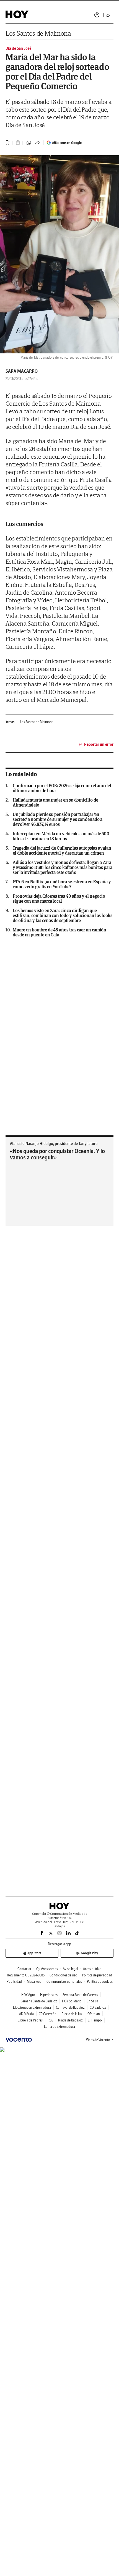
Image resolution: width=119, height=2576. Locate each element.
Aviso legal (70, 1969)
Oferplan (94, 2014)
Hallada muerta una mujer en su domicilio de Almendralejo (55, 802)
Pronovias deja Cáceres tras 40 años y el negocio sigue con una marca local (59, 899)
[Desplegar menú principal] (110, 15)
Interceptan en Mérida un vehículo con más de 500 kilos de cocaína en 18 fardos (61, 836)
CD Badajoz (98, 2008)
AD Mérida (26, 2014)
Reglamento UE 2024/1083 (26, 1975)
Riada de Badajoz (70, 2020)
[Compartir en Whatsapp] (29, 143)
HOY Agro (28, 1995)
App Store (34, 1953)
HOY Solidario (72, 2001)
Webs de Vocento (98, 2040)
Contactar (24, 1969)
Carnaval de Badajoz (70, 2008)
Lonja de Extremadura (59, 2027)
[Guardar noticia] (8, 143)
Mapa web (34, 1982)
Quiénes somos (47, 1969)
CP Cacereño (48, 2014)
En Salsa (92, 2001)
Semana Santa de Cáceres (80, 1995)
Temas (10, 722)
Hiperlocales (49, 1995)
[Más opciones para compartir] (38, 143)
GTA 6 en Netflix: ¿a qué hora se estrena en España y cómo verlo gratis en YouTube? (62, 884)
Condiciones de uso (63, 1975)
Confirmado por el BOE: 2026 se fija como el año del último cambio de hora (62, 788)
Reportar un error (99, 744)
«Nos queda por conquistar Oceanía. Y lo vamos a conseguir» (57, 1154)
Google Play (89, 1953)
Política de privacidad (97, 1975)
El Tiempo (95, 2020)
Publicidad (14, 1982)
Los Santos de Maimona (38, 33)
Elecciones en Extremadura (32, 2008)
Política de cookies (100, 1982)
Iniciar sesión (97, 15)
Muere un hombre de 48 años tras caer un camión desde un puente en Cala (59, 932)
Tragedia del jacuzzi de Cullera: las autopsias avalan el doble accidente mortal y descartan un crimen (62, 850)
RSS (50, 2020)
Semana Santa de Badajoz (39, 2001)
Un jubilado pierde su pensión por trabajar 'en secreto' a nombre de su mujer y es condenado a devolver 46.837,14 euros (58, 819)
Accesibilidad (92, 1969)
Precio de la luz (72, 2014)
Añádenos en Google (67, 143)
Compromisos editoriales (64, 1982)
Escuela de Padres (30, 2020)
